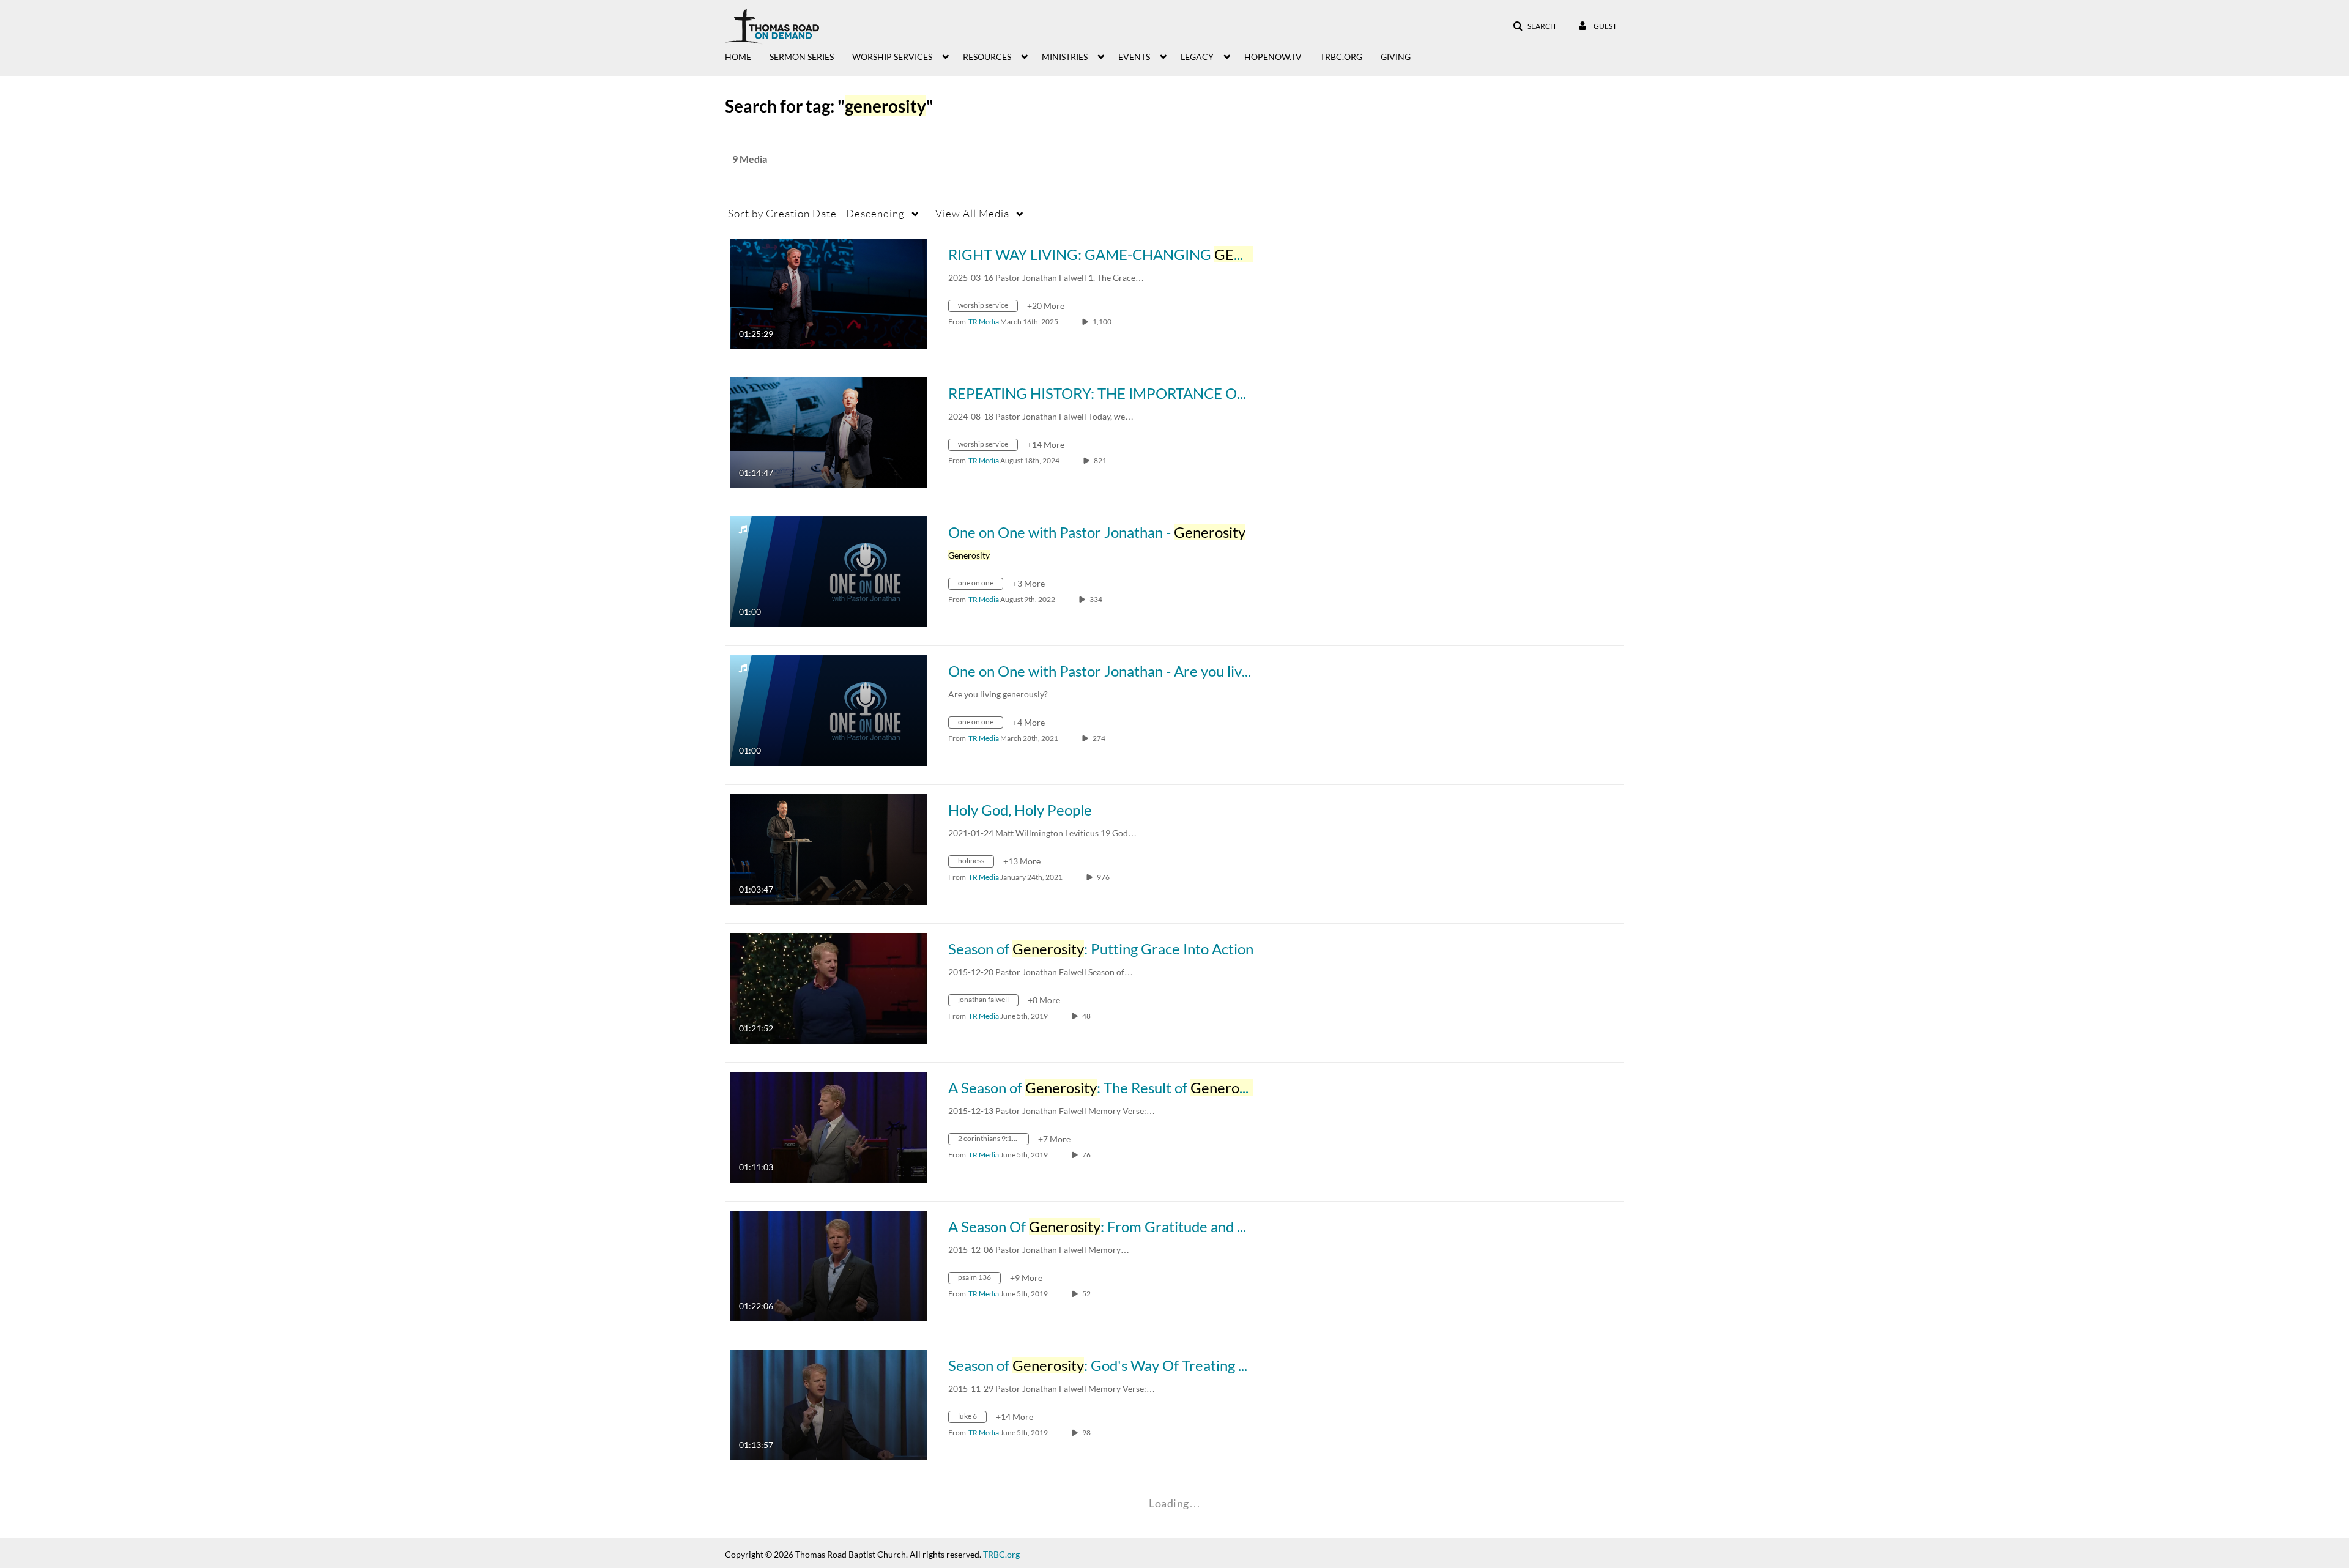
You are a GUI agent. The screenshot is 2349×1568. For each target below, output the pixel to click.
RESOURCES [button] (987, 57)
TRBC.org (1001, 1554)
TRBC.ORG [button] (1341, 57)
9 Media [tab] (750, 159)
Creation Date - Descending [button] (816, 213)
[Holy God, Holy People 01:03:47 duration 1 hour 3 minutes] (828, 848)
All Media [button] (972, 213)
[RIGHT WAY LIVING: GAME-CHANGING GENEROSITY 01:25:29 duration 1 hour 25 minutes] (828, 293)
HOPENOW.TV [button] (1273, 57)
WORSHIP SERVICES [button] (892, 57)
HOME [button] (738, 57)
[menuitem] (747, 56)
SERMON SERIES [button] (802, 57)
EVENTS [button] (1134, 57)
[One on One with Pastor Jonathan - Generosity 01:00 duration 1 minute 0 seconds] (828, 570)
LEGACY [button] (1197, 57)
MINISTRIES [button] (1065, 57)
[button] (1534, 26)
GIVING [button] (1396, 57)
